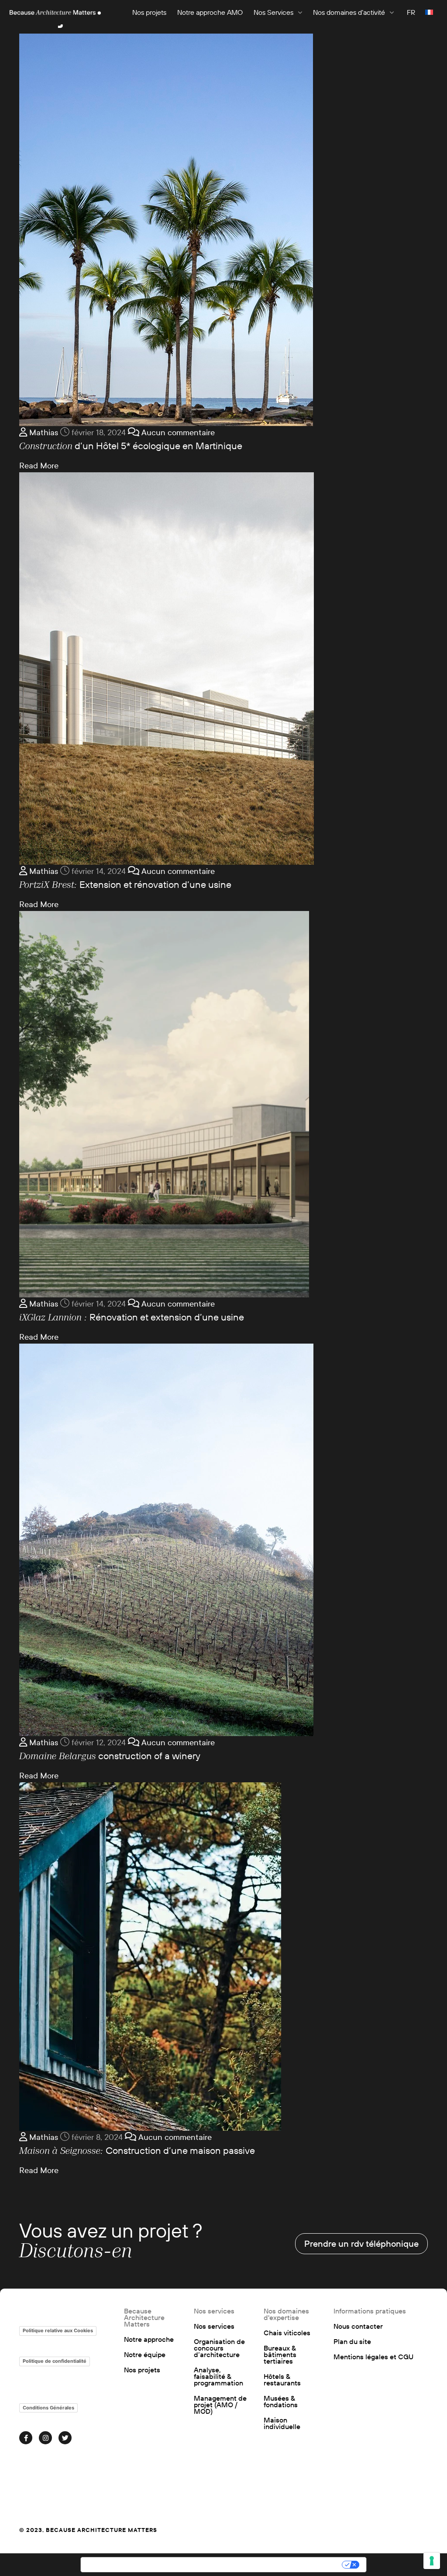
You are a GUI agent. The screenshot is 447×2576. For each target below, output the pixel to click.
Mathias (43, 433)
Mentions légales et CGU (373, 2357)
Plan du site (352, 2342)
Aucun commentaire (177, 433)
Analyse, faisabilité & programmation (218, 2376)
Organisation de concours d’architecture (219, 2348)
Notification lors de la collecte (138, 2565)
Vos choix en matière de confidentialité (270, 2565)
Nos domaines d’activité (349, 12)
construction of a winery (110, 1756)
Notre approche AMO (210, 12)
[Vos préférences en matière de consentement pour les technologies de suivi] (432, 2561)
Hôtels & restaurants (282, 2380)
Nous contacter (358, 2326)
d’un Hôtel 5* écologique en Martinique (131, 446)
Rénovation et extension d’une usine (132, 1317)
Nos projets (149, 12)
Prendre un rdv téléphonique (361, 2243)
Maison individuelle (282, 2423)
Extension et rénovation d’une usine (125, 884)
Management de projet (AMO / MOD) (220, 2405)
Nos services (214, 2326)
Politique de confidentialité (55, 2361)
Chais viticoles (287, 2333)
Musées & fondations (281, 2402)
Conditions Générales (48, 2408)
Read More (39, 466)
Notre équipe (145, 2355)
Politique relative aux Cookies (58, 2330)
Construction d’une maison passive (137, 2150)
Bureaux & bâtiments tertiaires (280, 2355)
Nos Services (273, 12)
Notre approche (149, 2339)
